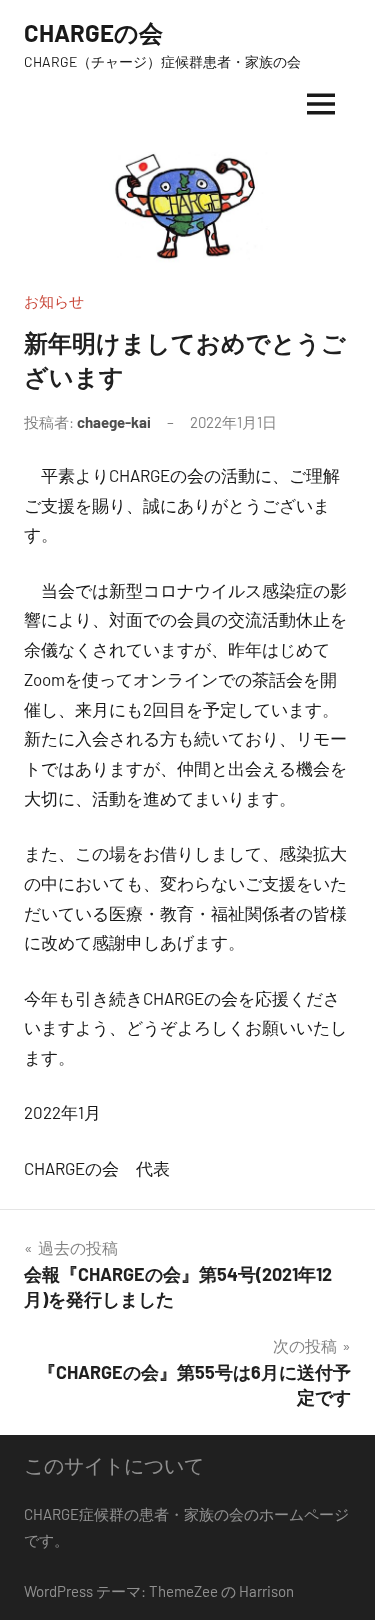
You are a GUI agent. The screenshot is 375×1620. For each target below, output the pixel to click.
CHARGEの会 (93, 32)
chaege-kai (114, 422)
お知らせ (54, 301)
